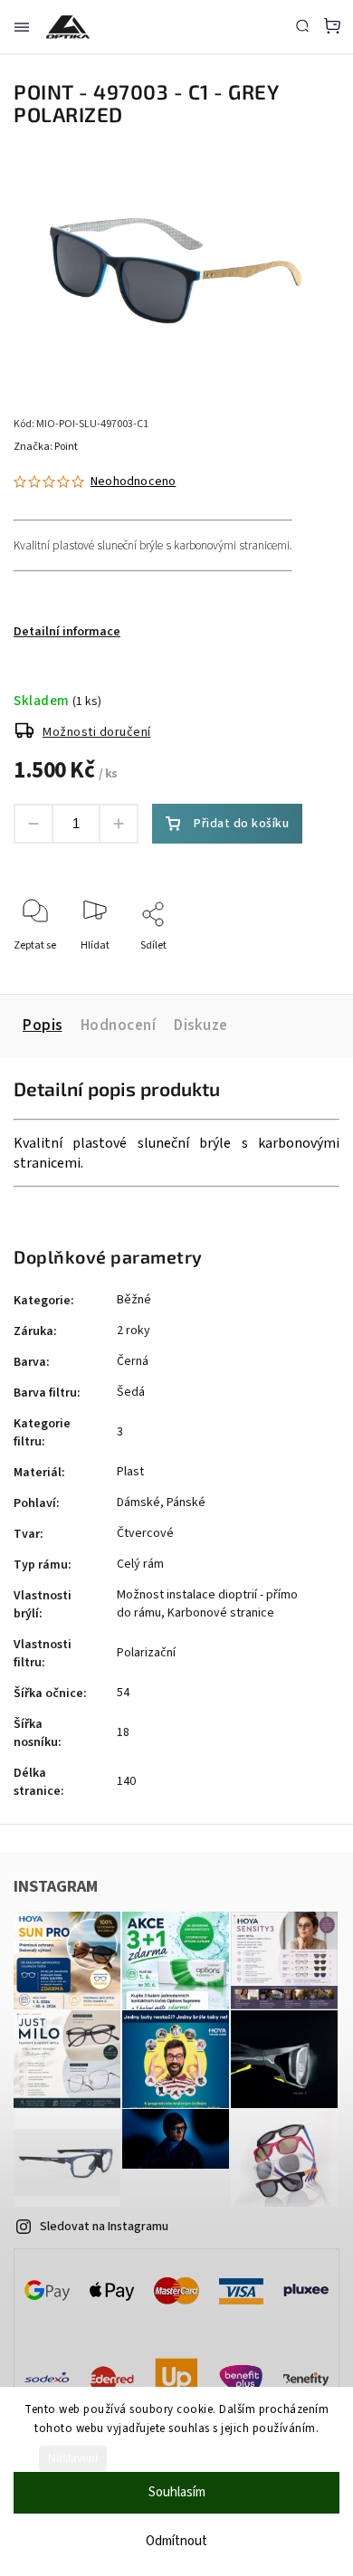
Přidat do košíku (241, 824)
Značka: (46, 447)
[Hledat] (302, 25)
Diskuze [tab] (201, 1026)
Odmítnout (176, 2541)
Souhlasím (177, 2492)
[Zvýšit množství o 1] (119, 824)
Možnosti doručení (97, 732)
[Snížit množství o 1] (33, 824)
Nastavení (73, 2458)
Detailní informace (67, 632)
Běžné (134, 1300)
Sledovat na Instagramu (104, 2227)
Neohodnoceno (133, 482)
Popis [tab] (43, 1026)
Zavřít (297, 970)
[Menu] (22, 27)
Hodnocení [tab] (119, 1026)
